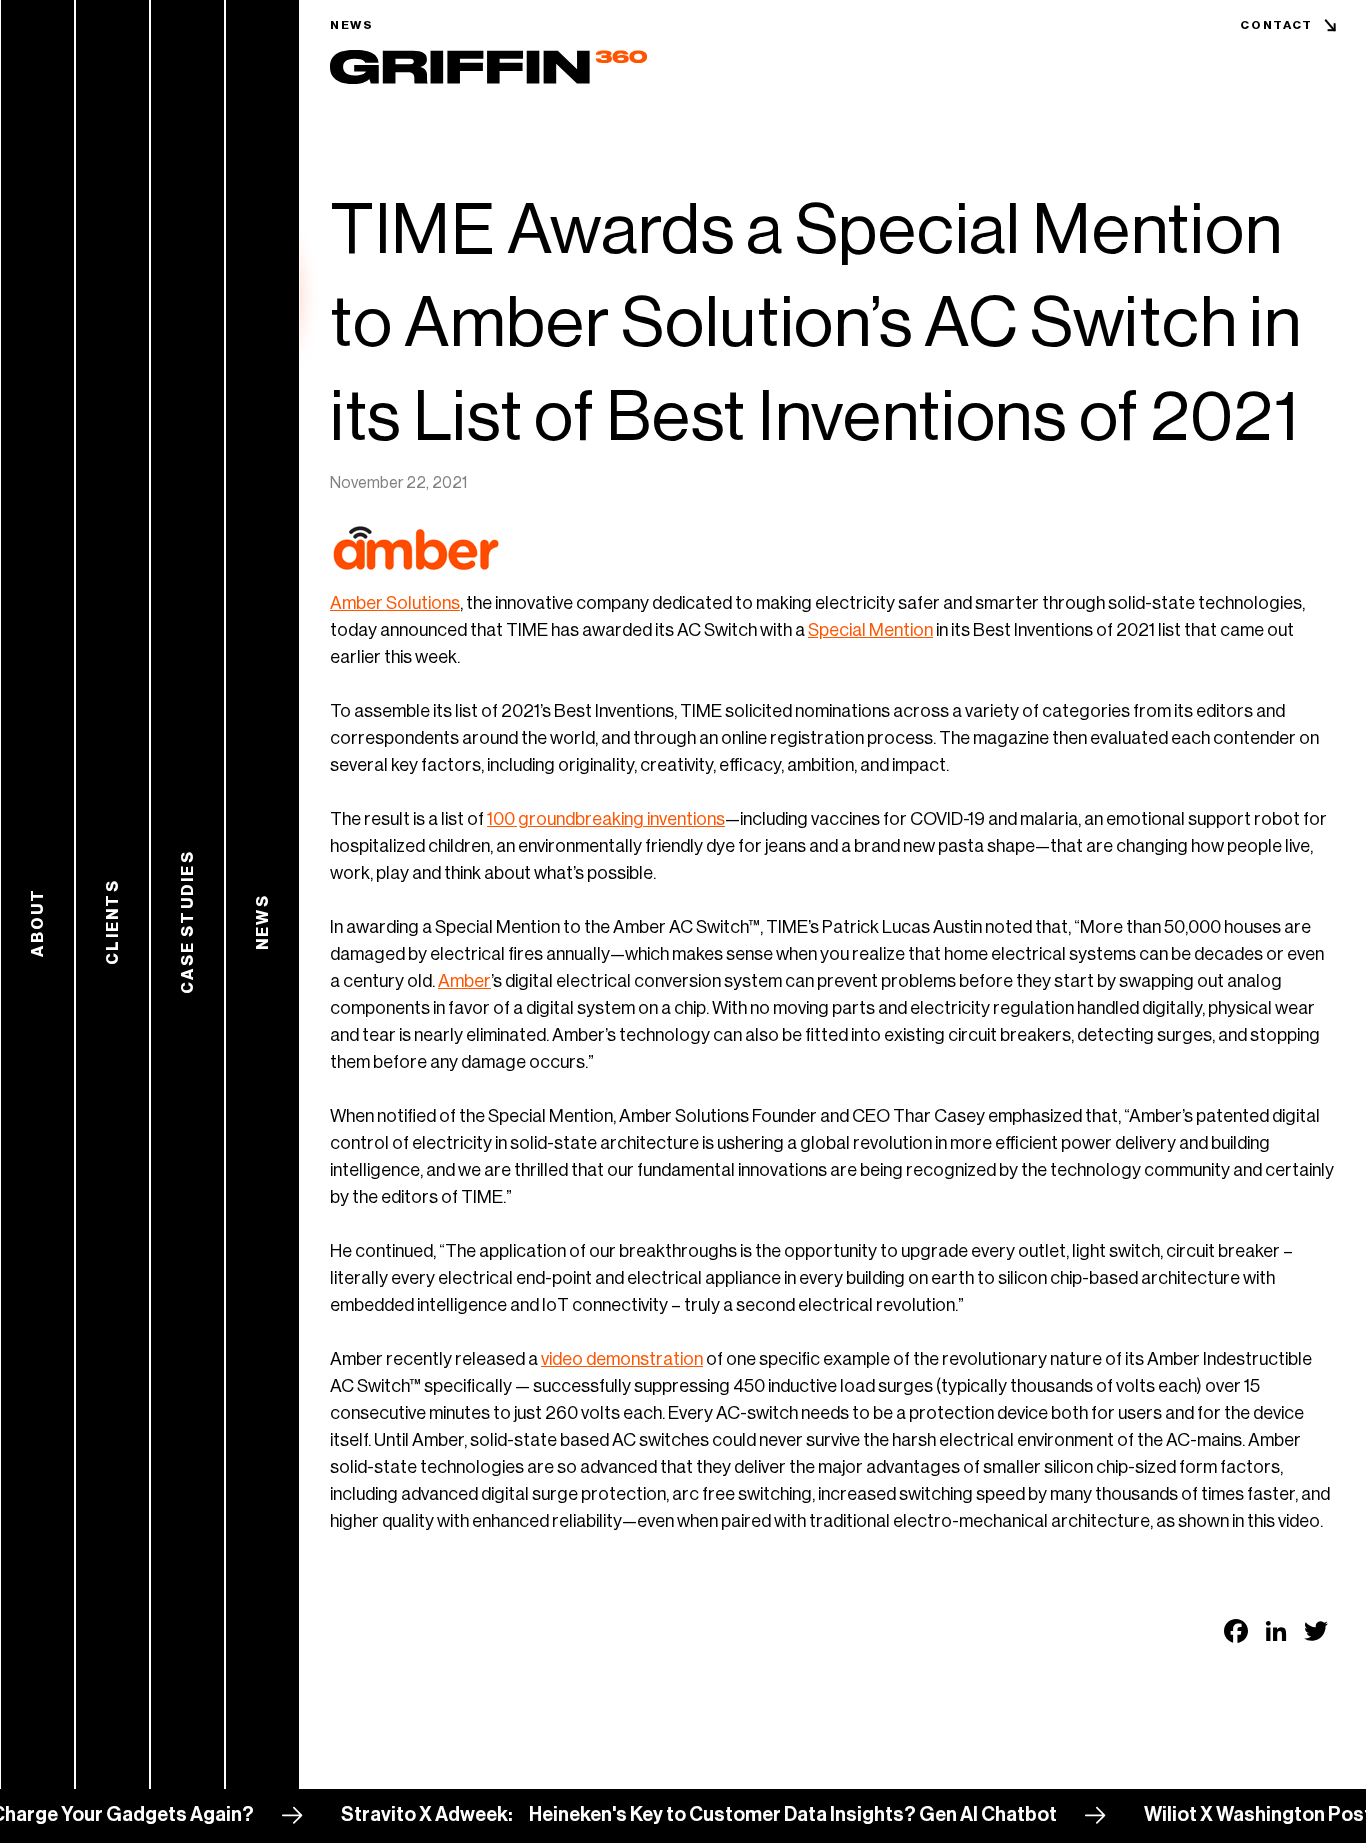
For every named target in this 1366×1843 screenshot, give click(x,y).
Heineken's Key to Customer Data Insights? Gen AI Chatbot (751, 1815)
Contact (1276, 25)
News (352, 25)
